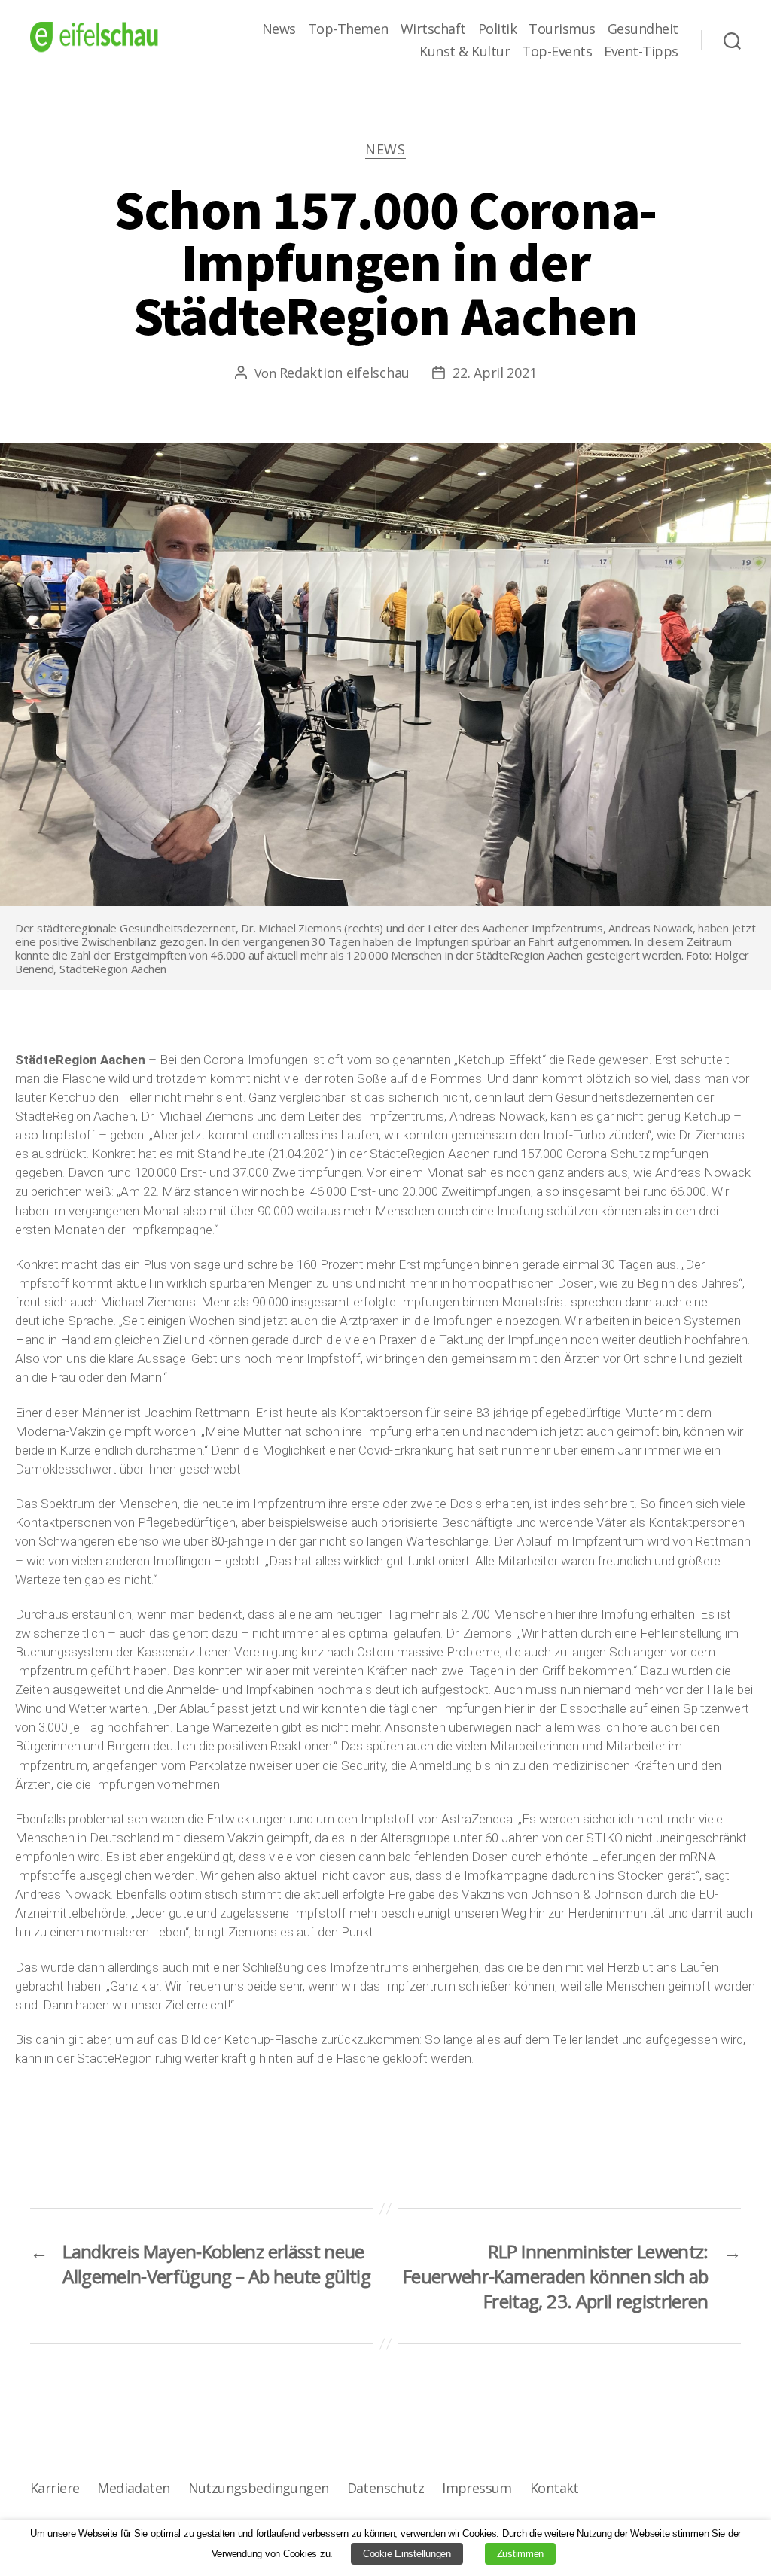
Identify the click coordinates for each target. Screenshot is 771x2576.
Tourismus (562, 29)
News (279, 29)
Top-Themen (348, 29)
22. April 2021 (494, 373)
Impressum (477, 2488)
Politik (498, 29)
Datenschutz (386, 2488)
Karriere (55, 2488)
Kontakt (555, 2488)
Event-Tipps (641, 52)
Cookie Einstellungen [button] (407, 2554)
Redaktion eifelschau (345, 373)
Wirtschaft (433, 29)
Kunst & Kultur (465, 52)
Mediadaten (133, 2488)
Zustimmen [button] (521, 2554)
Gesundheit (643, 29)
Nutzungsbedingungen (259, 2488)
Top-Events (557, 52)
